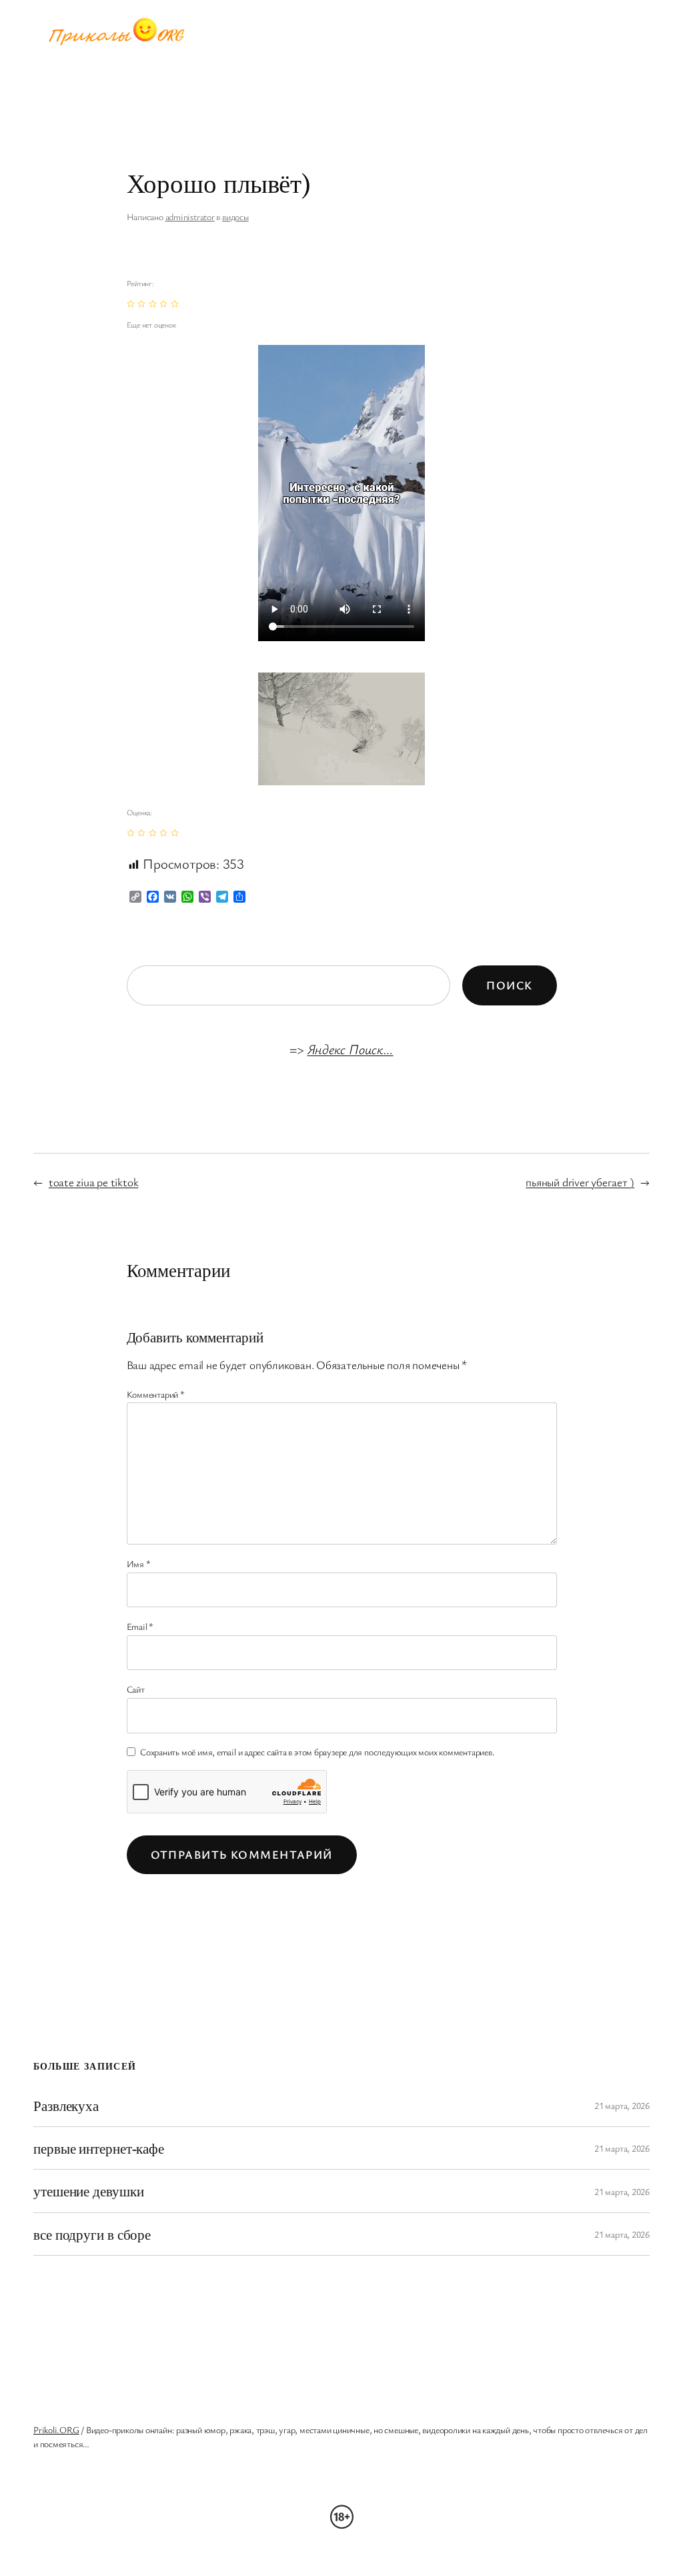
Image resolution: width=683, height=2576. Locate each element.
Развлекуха (66, 2105)
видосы (235, 217)
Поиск (509, 985)
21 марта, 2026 (622, 2105)
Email (140, 1626)
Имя (139, 1564)
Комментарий (156, 1394)
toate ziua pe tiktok (94, 1182)
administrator (190, 217)
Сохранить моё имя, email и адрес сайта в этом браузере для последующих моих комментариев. (317, 1752)
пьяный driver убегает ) (580, 1182)
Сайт (136, 1689)
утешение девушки (88, 2191)
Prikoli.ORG (56, 2430)
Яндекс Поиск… (351, 1049)
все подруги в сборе (92, 2234)
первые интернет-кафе (99, 2148)
